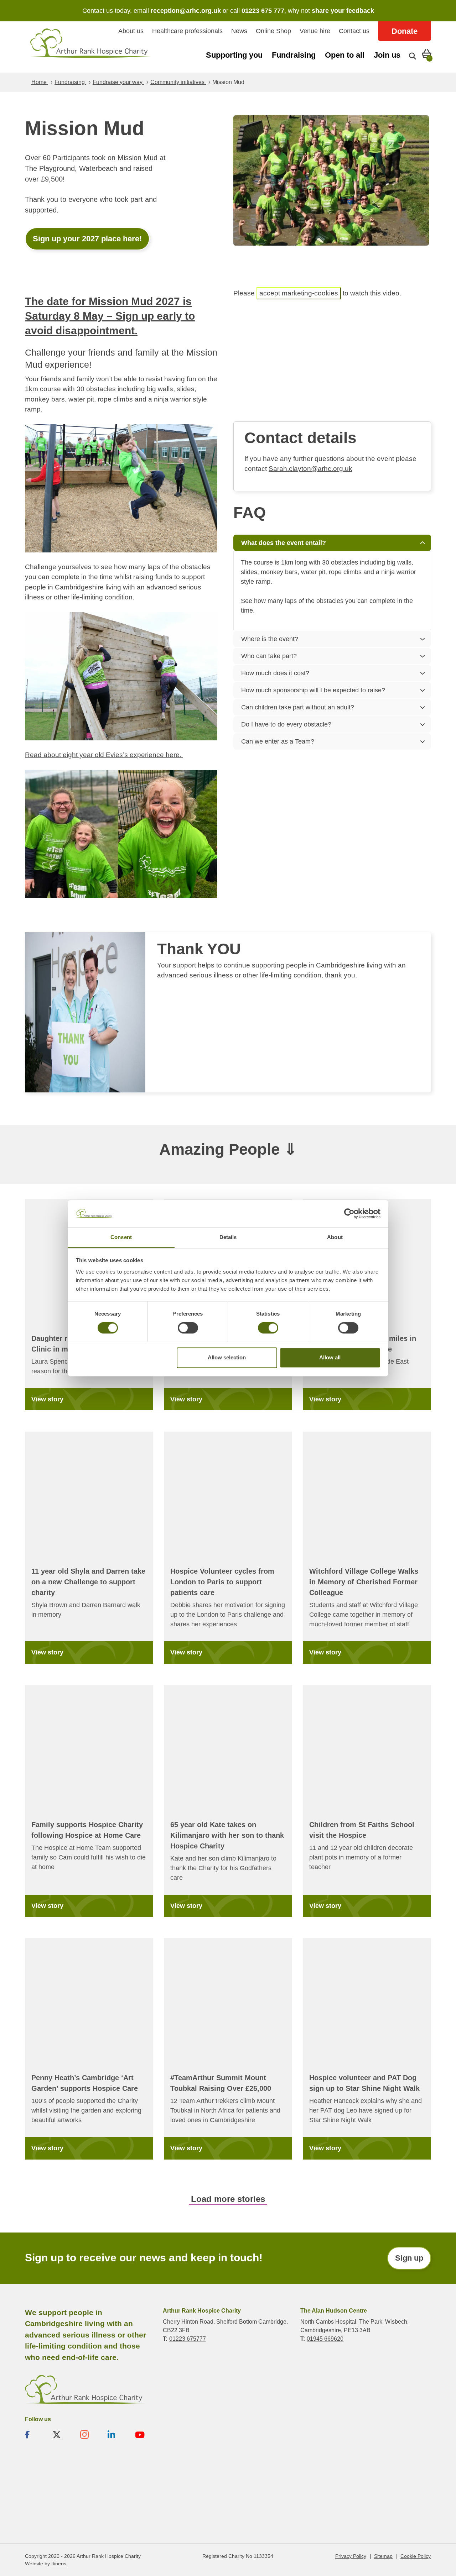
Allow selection (227, 1357)
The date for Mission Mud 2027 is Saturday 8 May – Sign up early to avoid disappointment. (110, 316)
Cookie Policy (416, 2556)
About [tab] (335, 1237)
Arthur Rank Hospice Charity (91, 47)
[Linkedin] (118, 2435)
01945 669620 (325, 2339)
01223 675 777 (263, 11)
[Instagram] (90, 2435)
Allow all (330, 1357)
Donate (405, 31)
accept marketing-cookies (299, 293)
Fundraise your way (118, 82)
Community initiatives (178, 82)
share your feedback (343, 11)
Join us (387, 55)
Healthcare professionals (187, 31)
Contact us (354, 31)
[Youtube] (145, 2435)
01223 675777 (188, 2339)
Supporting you (234, 55)
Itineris (59, 2564)
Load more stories (228, 2199)
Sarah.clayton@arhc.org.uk (310, 469)
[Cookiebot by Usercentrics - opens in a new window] (349, 1213)
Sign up (409, 2258)
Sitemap (383, 2556)
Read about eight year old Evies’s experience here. (104, 755)
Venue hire (315, 31)
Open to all (345, 55)
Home (40, 82)
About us (131, 31)
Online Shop (273, 31)
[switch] (188, 1328)
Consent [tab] (121, 1237)
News (239, 31)
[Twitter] (63, 2435)
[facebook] (35, 2435)
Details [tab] (228, 1237)
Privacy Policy (351, 2556)
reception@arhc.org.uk (186, 11)
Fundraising (294, 55)
